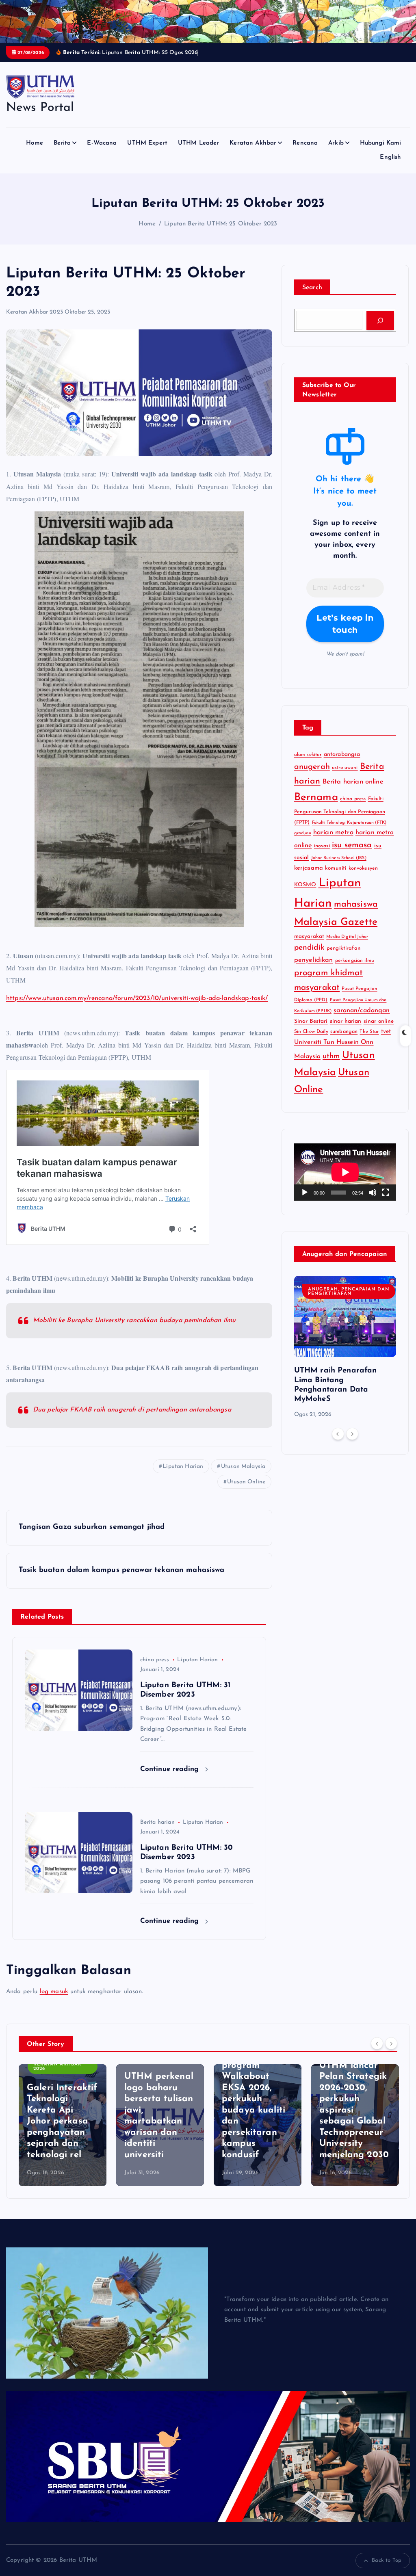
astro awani (345, 768)
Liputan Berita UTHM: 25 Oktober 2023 (221, 224)
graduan (303, 833)
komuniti (336, 868)
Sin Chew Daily (311, 1032)
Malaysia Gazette (336, 922)
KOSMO (305, 885)
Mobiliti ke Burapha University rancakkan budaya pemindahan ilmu (134, 1320)
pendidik (309, 948)
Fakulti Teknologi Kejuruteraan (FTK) (349, 823)
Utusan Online (246, 1482)
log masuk (54, 1992)
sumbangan (344, 1032)
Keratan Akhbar (253, 143)
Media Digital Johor (347, 937)
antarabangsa (342, 754)
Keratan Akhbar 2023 (35, 312)
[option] (345, 1348)
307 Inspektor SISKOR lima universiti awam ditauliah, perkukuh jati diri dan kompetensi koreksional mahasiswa (353, 2110)
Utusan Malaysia (243, 1467)
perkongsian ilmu (355, 961)
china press (155, 1660)
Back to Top (387, 2560)
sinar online (379, 1021)
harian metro (333, 833)
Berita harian (157, 1822)
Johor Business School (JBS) (339, 858)
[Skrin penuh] (386, 1193)
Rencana (305, 143)
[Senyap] (373, 1193)
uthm (331, 1056)
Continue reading (171, 1769)
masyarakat (309, 936)
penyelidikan (314, 960)
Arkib (336, 143)
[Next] (352, 1434)
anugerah (312, 767)
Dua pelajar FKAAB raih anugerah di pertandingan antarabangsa (132, 1410)
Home (35, 143)
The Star (369, 1032)
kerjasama (309, 868)
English (390, 157)
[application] (345, 1172)
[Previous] (338, 1434)
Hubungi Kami (381, 143)
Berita (62, 143)
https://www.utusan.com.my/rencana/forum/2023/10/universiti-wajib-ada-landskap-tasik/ (137, 998)
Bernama (316, 798)
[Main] (305, 1193)
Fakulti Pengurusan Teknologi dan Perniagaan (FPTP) (340, 811)
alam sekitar (308, 755)
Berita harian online (353, 782)
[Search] (380, 320)
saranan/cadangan (362, 1011)
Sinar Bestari (311, 1021)
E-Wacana (102, 143)
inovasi (322, 846)
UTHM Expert (147, 143)
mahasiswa (356, 904)
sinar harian (346, 1021)
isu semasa (352, 845)
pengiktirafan (343, 948)
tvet (386, 1031)
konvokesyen (363, 868)
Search (312, 288)
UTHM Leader (199, 143)
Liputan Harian (183, 1467)
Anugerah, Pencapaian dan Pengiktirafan (349, 1292)
